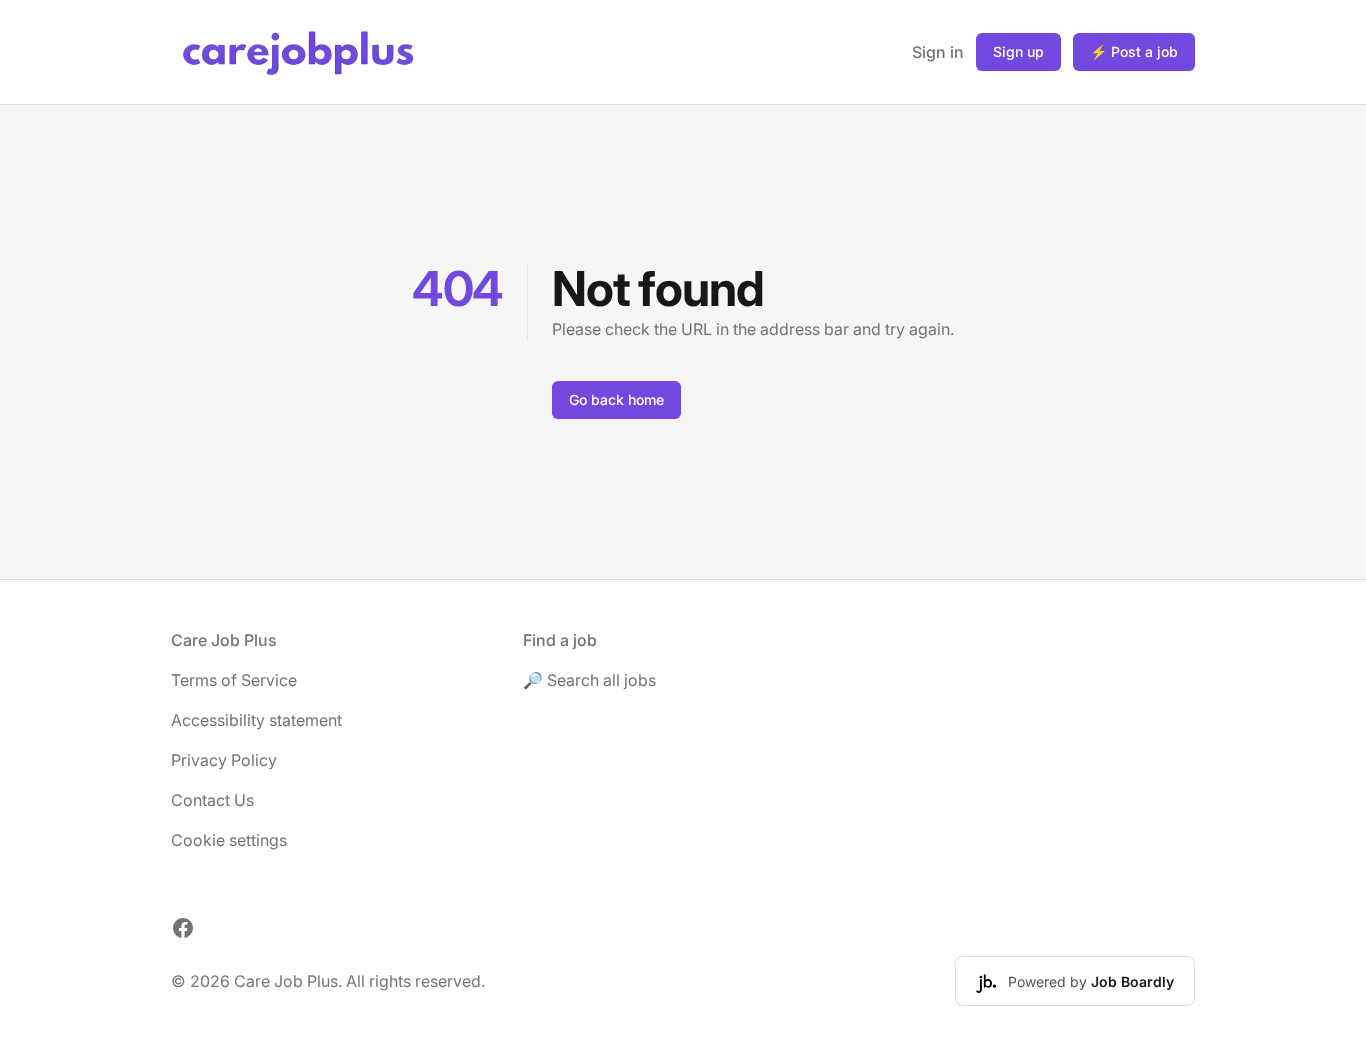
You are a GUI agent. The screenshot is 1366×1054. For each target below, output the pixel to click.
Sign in (938, 52)
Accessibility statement (256, 720)
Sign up (1018, 51)
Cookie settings (229, 840)
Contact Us (212, 800)
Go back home (616, 399)
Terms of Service (234, 680)
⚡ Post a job (1134, 51)
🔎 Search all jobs (589, 680)
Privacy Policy (224, 760)
